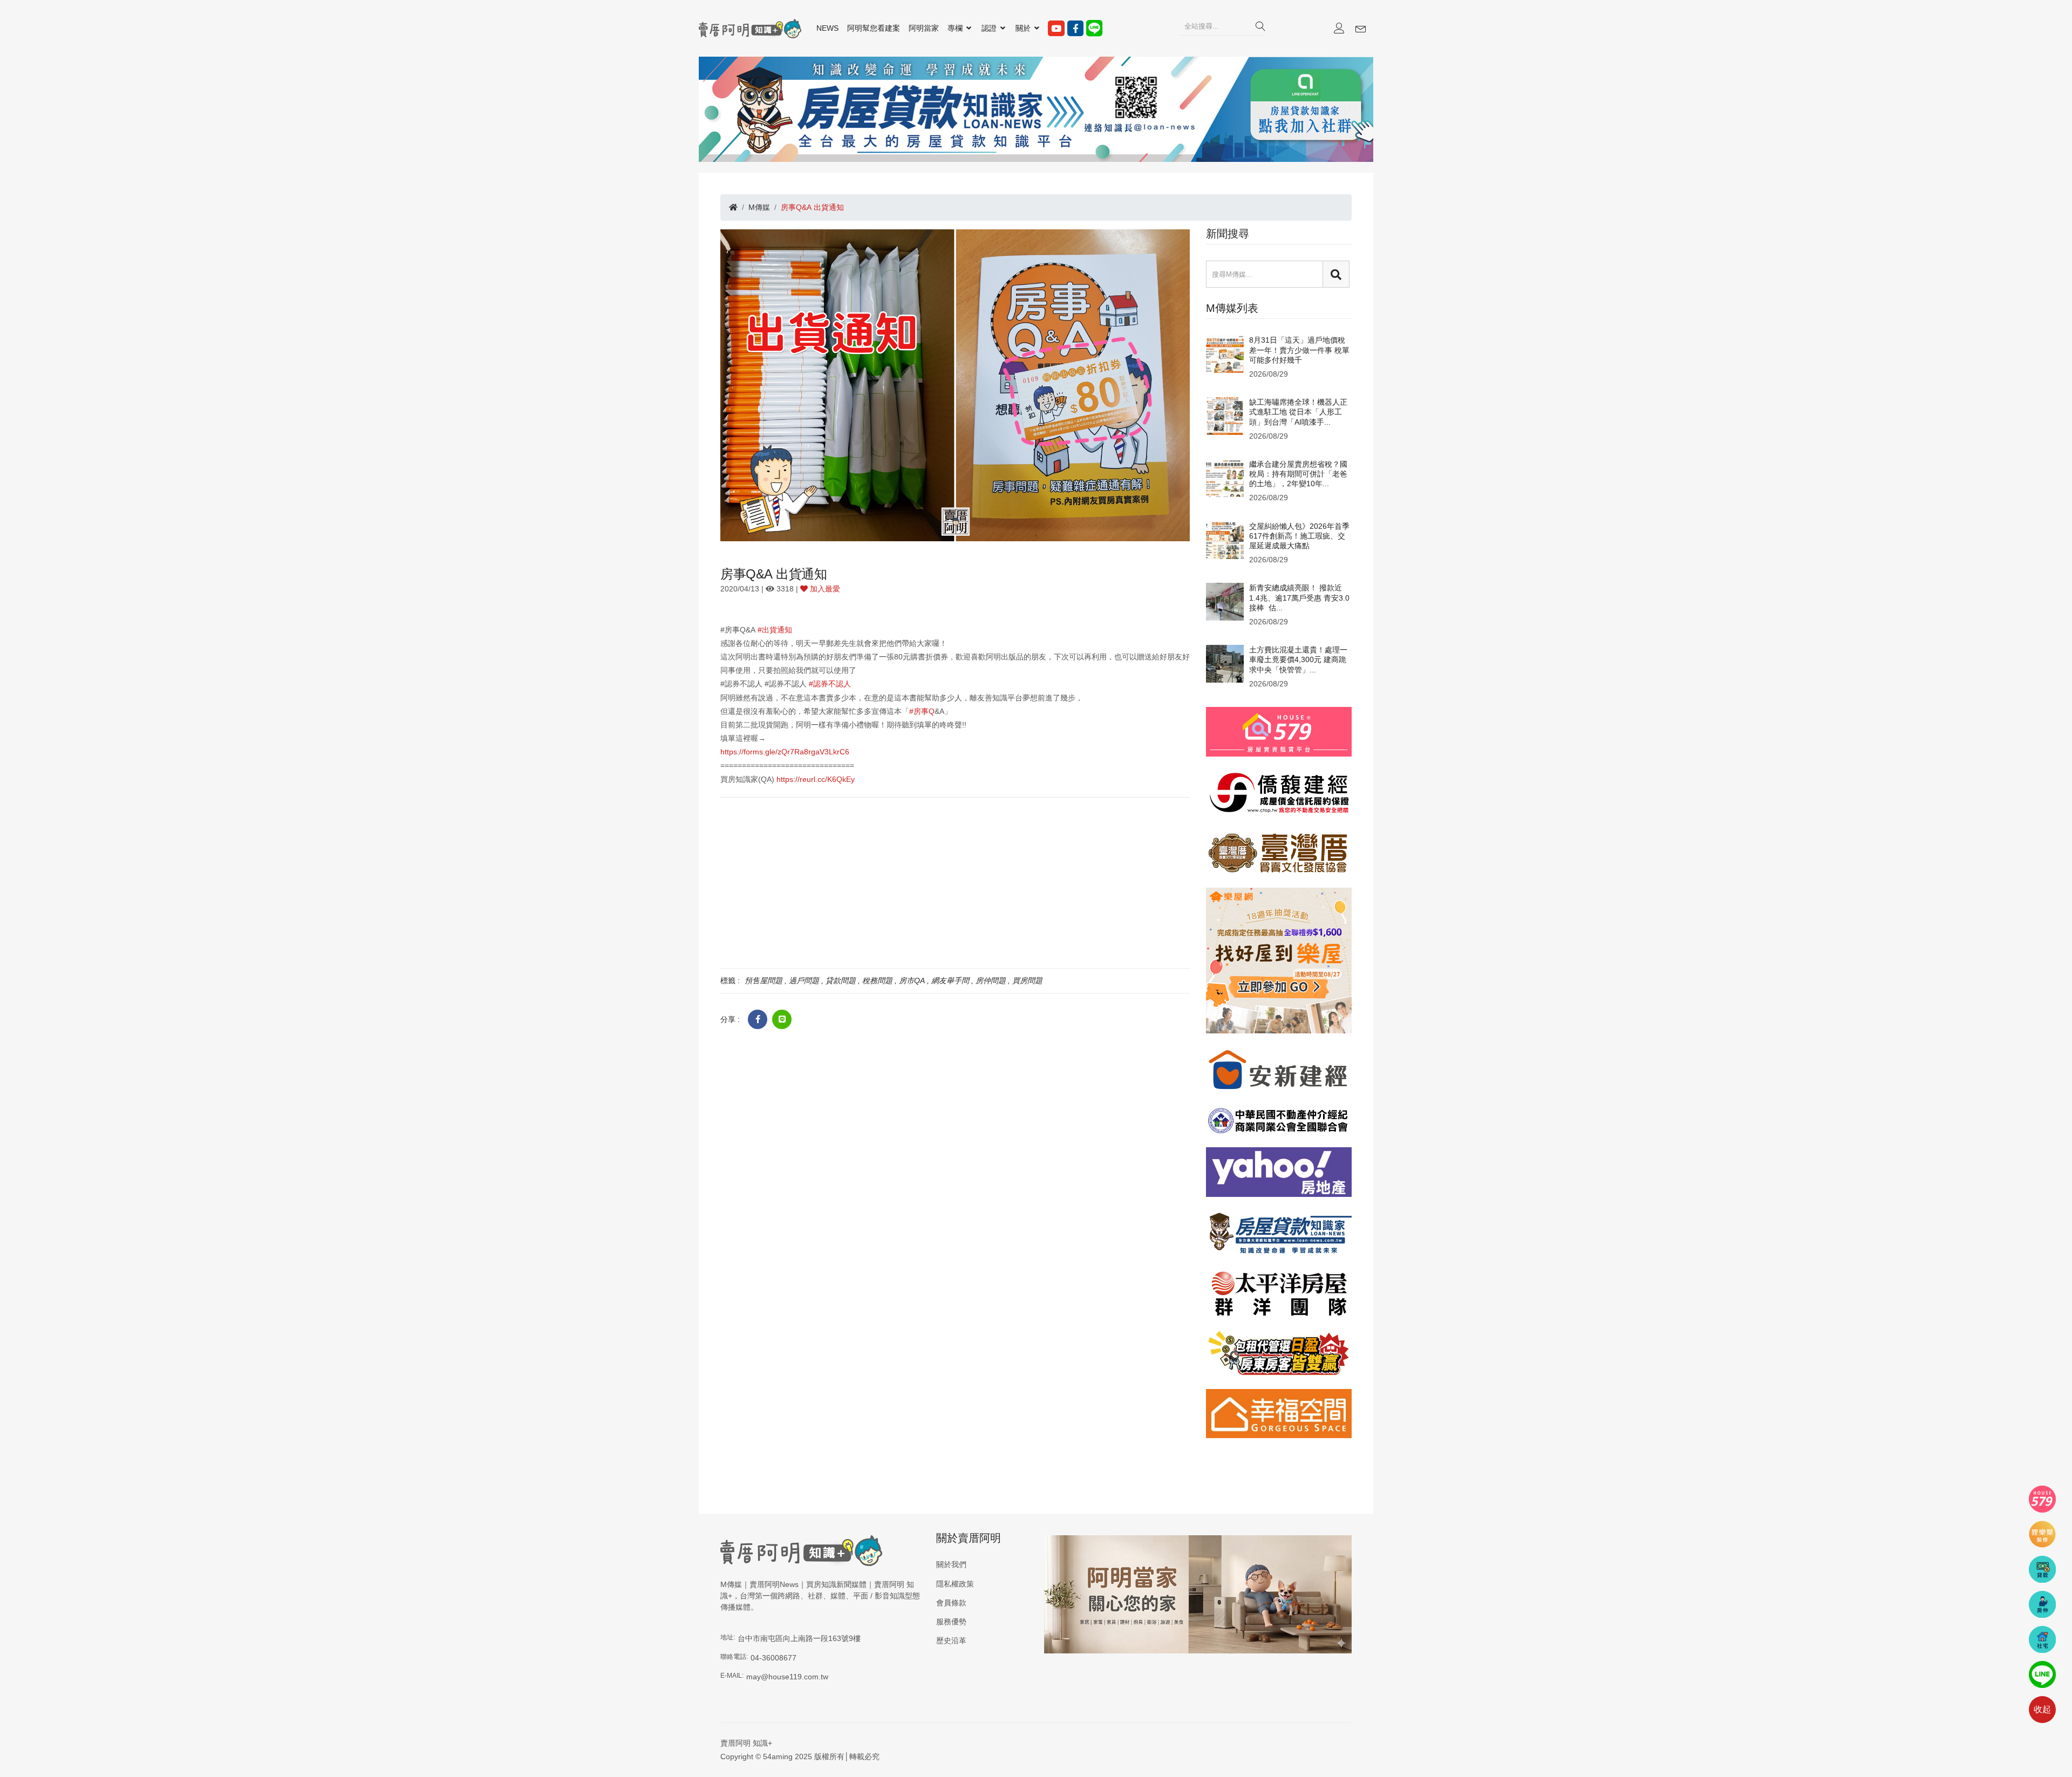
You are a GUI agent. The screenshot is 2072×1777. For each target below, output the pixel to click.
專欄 (956, 28)
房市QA (912, 981)
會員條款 (951, 1603)
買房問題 (1027, 981)
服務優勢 (951, 1622)
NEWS (827, 28)
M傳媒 (759, 207)
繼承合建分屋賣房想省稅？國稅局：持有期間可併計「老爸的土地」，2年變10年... (1298, 474)
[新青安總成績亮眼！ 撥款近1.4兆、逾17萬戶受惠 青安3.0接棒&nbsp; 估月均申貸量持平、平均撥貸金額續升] (1225, 601)
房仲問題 (991, 981)
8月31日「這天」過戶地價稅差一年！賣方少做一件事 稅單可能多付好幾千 (1299, 350)
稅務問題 (877, 981)
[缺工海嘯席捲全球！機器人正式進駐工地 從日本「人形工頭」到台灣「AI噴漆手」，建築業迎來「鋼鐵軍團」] (1225, 416)
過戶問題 (804, 981)
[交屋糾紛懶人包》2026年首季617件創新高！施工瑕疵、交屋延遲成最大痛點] (1225, 539)
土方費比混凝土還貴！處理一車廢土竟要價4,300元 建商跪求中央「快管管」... (1298, 659)
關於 (1024, 28)
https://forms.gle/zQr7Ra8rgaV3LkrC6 (785, 752)
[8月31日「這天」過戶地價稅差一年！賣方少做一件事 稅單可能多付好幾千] (1225, 353)
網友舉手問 (950, 981)
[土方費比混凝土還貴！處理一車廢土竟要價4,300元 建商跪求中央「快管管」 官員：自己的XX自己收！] (1225, 663)
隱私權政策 (955, 1584)
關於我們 (951, 1564)
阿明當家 (924, 28)
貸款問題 (841, 981)
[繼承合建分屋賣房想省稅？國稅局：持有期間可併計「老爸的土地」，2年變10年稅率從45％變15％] (1225, 478)
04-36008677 (773, 1658)
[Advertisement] (955, 882)
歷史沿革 (951, 1640)
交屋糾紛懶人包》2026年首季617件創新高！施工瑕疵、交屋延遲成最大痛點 (1299, 536)
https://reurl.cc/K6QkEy (816, 779)
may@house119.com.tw (787, 1677)
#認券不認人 (830, 684)
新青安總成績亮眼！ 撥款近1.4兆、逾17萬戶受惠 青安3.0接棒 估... (1299, 597)
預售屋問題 (764, 981)
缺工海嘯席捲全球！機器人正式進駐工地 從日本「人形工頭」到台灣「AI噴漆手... (1298, 412)
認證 (990, 28)
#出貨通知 (775, 630)
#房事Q (922, 711)
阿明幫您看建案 (874, 28)
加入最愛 (824, 589)
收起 (2042, 1709)
